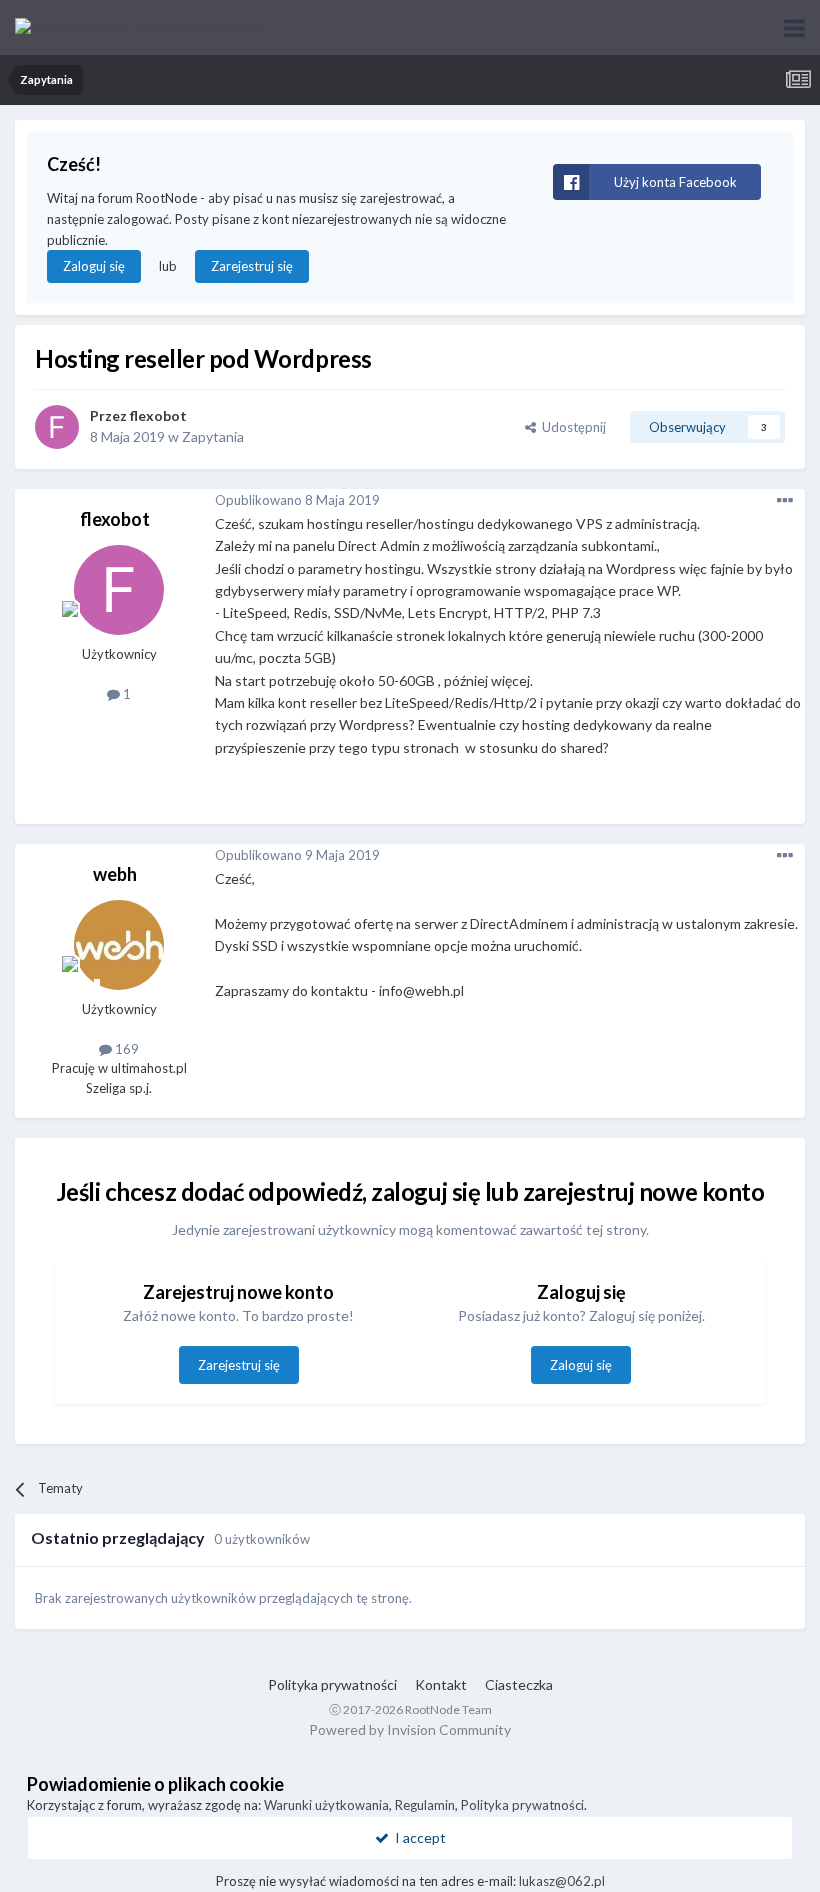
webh (115, 874)
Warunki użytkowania (326, 1805)
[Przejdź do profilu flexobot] (57, 427)
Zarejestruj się (252, 266)
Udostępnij (571, 427)
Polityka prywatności (332, 1684)
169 (125, 1049)
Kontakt (441, 1684)
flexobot (158, 415)
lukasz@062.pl (562, 1881)
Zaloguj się (94, 266)
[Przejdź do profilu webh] (119, 945)
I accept (417, 1837)
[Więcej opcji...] (785, 501)
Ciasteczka (519, 1684)
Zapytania (213, 436)
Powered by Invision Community (410, 1729)
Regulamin (425, 1805)
